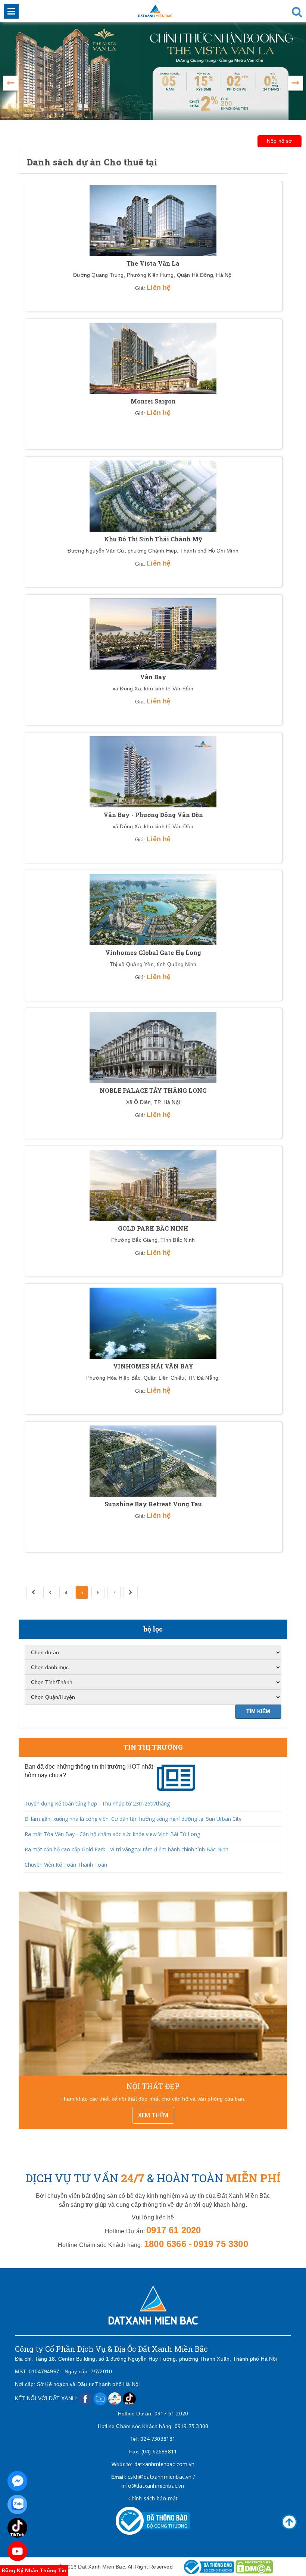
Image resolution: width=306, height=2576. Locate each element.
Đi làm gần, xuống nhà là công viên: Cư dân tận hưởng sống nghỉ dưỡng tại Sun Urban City (133, 1819)
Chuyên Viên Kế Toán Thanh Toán (66, 1865)
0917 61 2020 (171, 2413)
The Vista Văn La (153, 263)
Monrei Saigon (153, 401)
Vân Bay (153, 677)
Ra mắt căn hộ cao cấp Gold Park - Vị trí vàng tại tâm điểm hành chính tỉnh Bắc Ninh (127, 1849)
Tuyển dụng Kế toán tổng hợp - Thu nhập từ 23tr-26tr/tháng (97, 1803)
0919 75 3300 (191, 2426)
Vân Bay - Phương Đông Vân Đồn (153, 815)
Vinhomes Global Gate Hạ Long (153, 952)
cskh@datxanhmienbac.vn (160, 2477)
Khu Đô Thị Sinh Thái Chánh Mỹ (153, 539)
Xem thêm (153, 2115)
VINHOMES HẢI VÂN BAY (153, 1366)
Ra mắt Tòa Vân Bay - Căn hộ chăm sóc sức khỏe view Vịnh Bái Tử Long (112, 1834)
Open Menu (11, 11)
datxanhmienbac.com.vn (164, 2464)
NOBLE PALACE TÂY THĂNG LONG (153, 1090)
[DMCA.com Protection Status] (254, 2566)
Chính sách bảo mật (153, 2498)
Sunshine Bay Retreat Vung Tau (153, 1504)
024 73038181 (158, 2439)
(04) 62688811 (159, 2451)
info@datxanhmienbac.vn (153, 2486)
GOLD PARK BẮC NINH (153, 1228)
